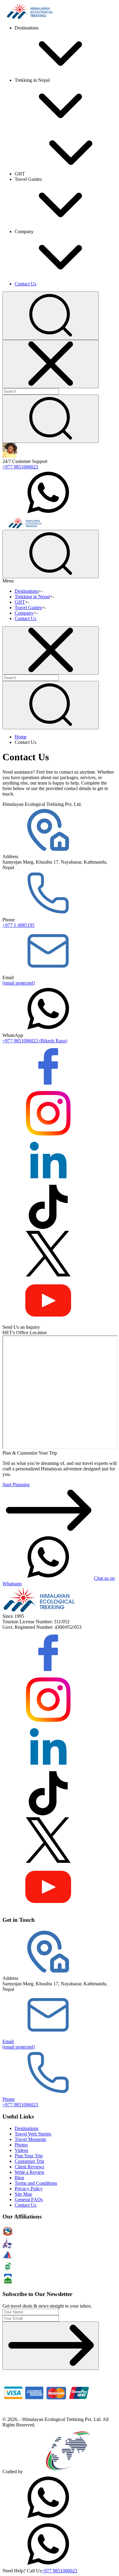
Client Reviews (29, 2167)
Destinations (27, 591)
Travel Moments (30, 2139)
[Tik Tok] (48, 1228)
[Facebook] (48, 1088)
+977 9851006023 (20, 467)
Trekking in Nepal (32, 597)
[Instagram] (48, 1134)
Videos (21, 2150)
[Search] (51, 419)
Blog (19, 2178)
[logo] (39, 1611)
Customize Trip (29, 2161)
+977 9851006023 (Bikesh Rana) (35, 1041)
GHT (20, 602)
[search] (51, 705)
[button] (51, 316)
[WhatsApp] (48, 2518)
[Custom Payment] (48, 2414)
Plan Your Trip (29, 2156)
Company (24, 613)
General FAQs (29, 2200)
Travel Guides (28, 608)
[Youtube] (48, 1322)
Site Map (23, 2194)
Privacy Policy (29, 2189)
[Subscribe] (51, 2346)
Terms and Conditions (36, 2183)
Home (21, 737)
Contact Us (25, 284)
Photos (21, 2145)
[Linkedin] (48, 1181)
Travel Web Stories (33, 2134)
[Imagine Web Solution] (69, 2472)
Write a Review (30, 2172)
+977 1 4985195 (18, 925)
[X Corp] (48, 1275)
